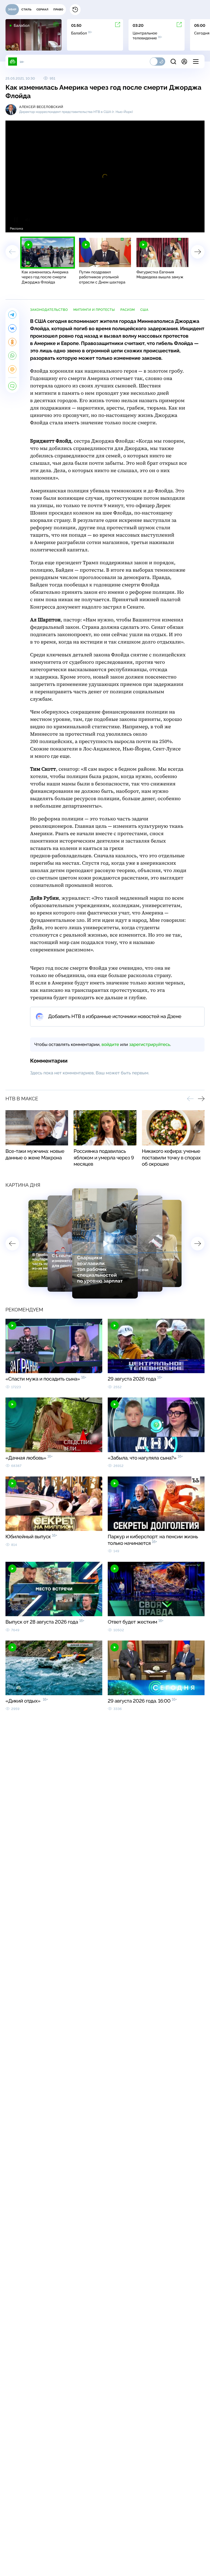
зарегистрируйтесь (150, 1044)
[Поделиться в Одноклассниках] (12, 342)
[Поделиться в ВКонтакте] (12, 328)
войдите (110, 1044)
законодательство (49, 310)
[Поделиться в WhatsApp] (12, 356)
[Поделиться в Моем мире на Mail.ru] (12, 369)
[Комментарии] (12, 386)
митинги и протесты (94, 310)
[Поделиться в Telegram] (12, 315)
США (144, 310)
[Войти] (184, 62)
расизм (128, 310)
